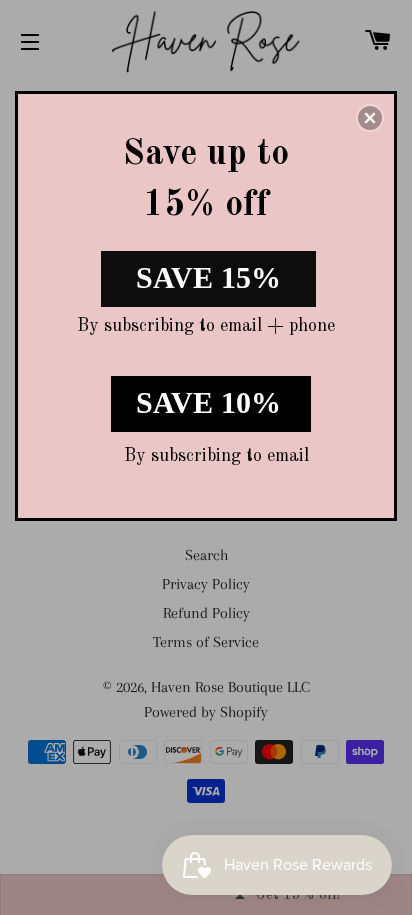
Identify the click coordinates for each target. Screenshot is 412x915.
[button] (370, 118)
